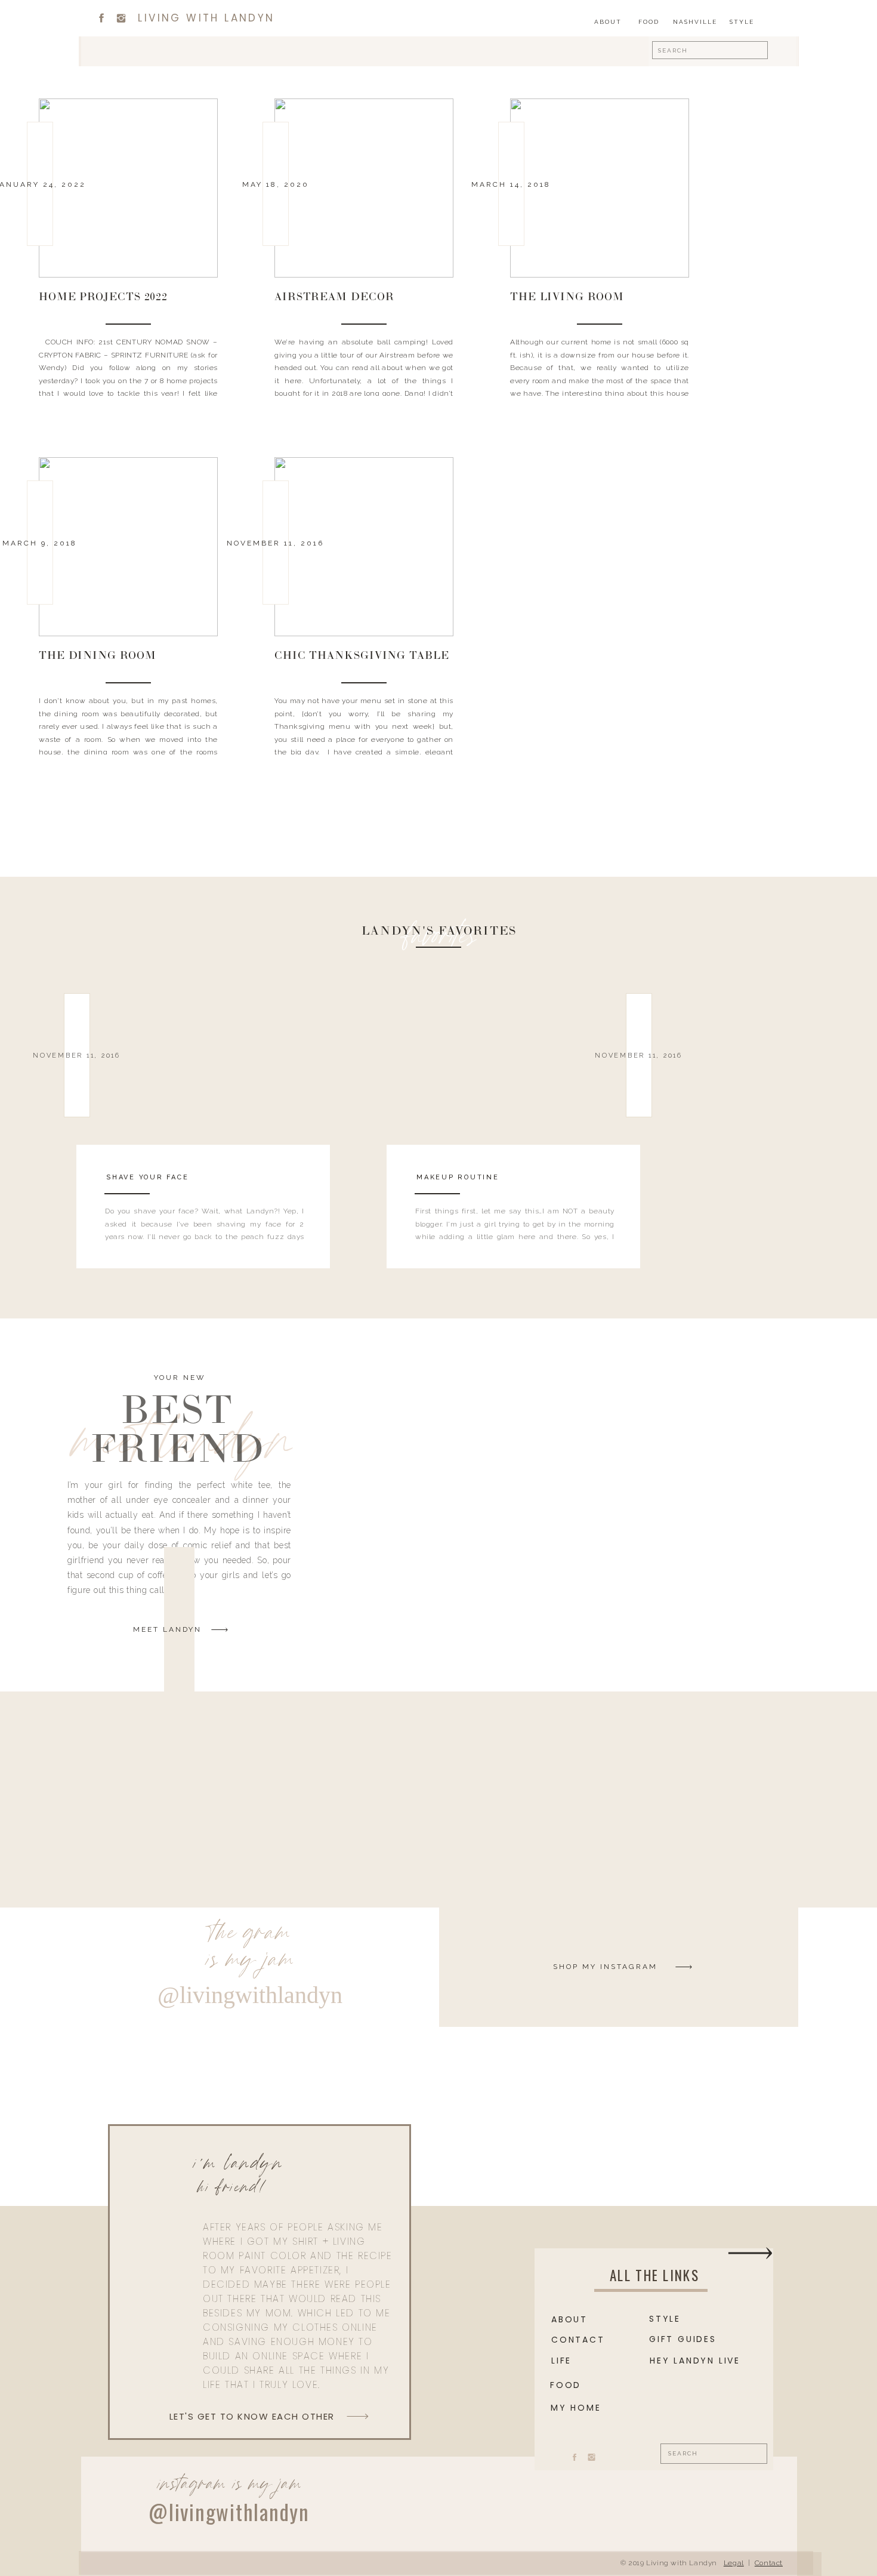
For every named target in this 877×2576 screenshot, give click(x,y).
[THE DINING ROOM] (128, 547)
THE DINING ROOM (98, 657)
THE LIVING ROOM (567, 298)
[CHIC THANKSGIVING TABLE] (364, 547)
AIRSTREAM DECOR (334, 298)
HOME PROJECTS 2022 (103, 298)
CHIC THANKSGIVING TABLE (362, 657)
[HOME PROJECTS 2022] (128, 188)
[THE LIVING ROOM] (600, 188)
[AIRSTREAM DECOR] (364, 188)
